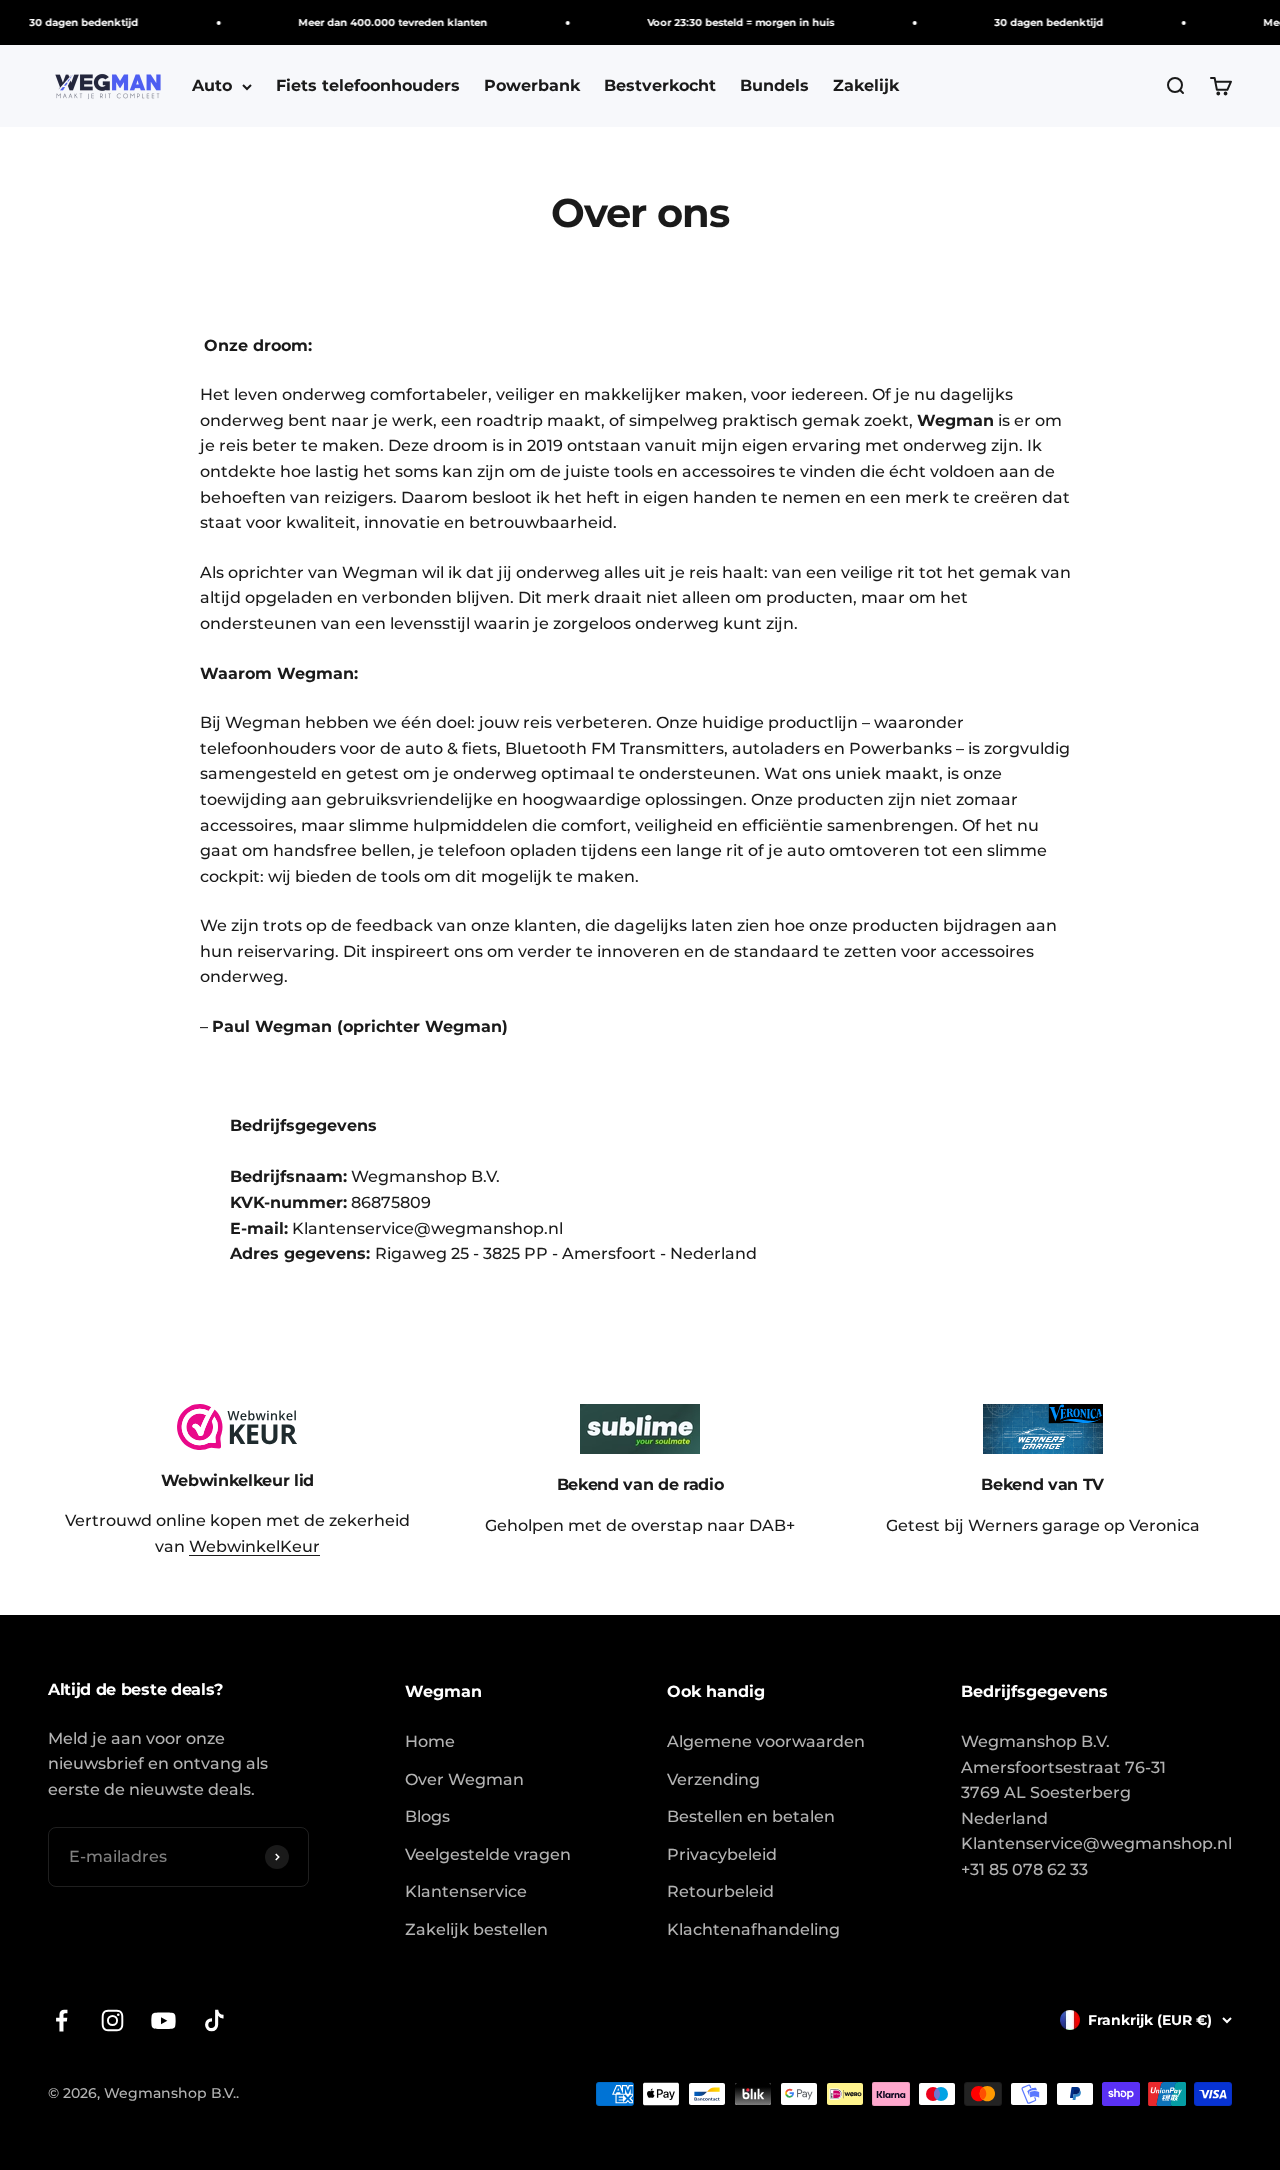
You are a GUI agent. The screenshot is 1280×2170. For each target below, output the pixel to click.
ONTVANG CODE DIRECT (815, 1197)
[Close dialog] (968, 912)
